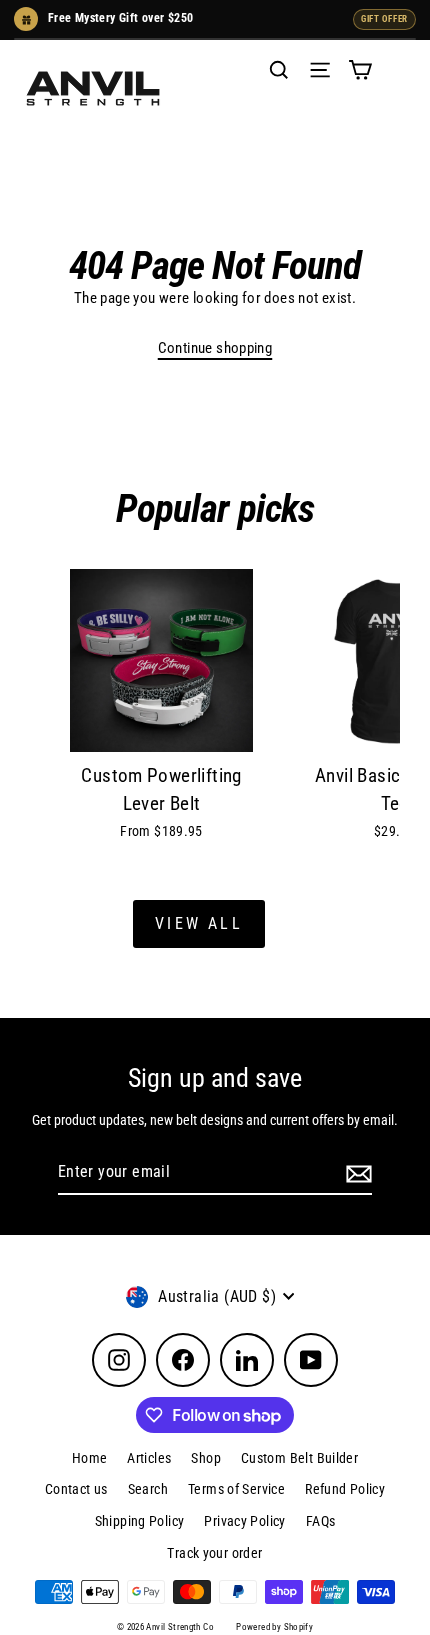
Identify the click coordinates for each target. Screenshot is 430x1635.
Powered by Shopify (274, 1627)
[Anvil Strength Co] (93, 88)
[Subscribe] (356, 1173)
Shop (206, 1458)
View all (199, 923)
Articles (149, 1458)
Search (148, 1489)
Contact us (76, 1489)
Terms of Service (236, 1489)
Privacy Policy (244, 1521)
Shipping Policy (140, 1521)
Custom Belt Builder (299, 1458)
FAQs (321, 1521)
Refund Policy (345, 1489)
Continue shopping (215, 348)
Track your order (214, 1553)
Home (90, 1458)
